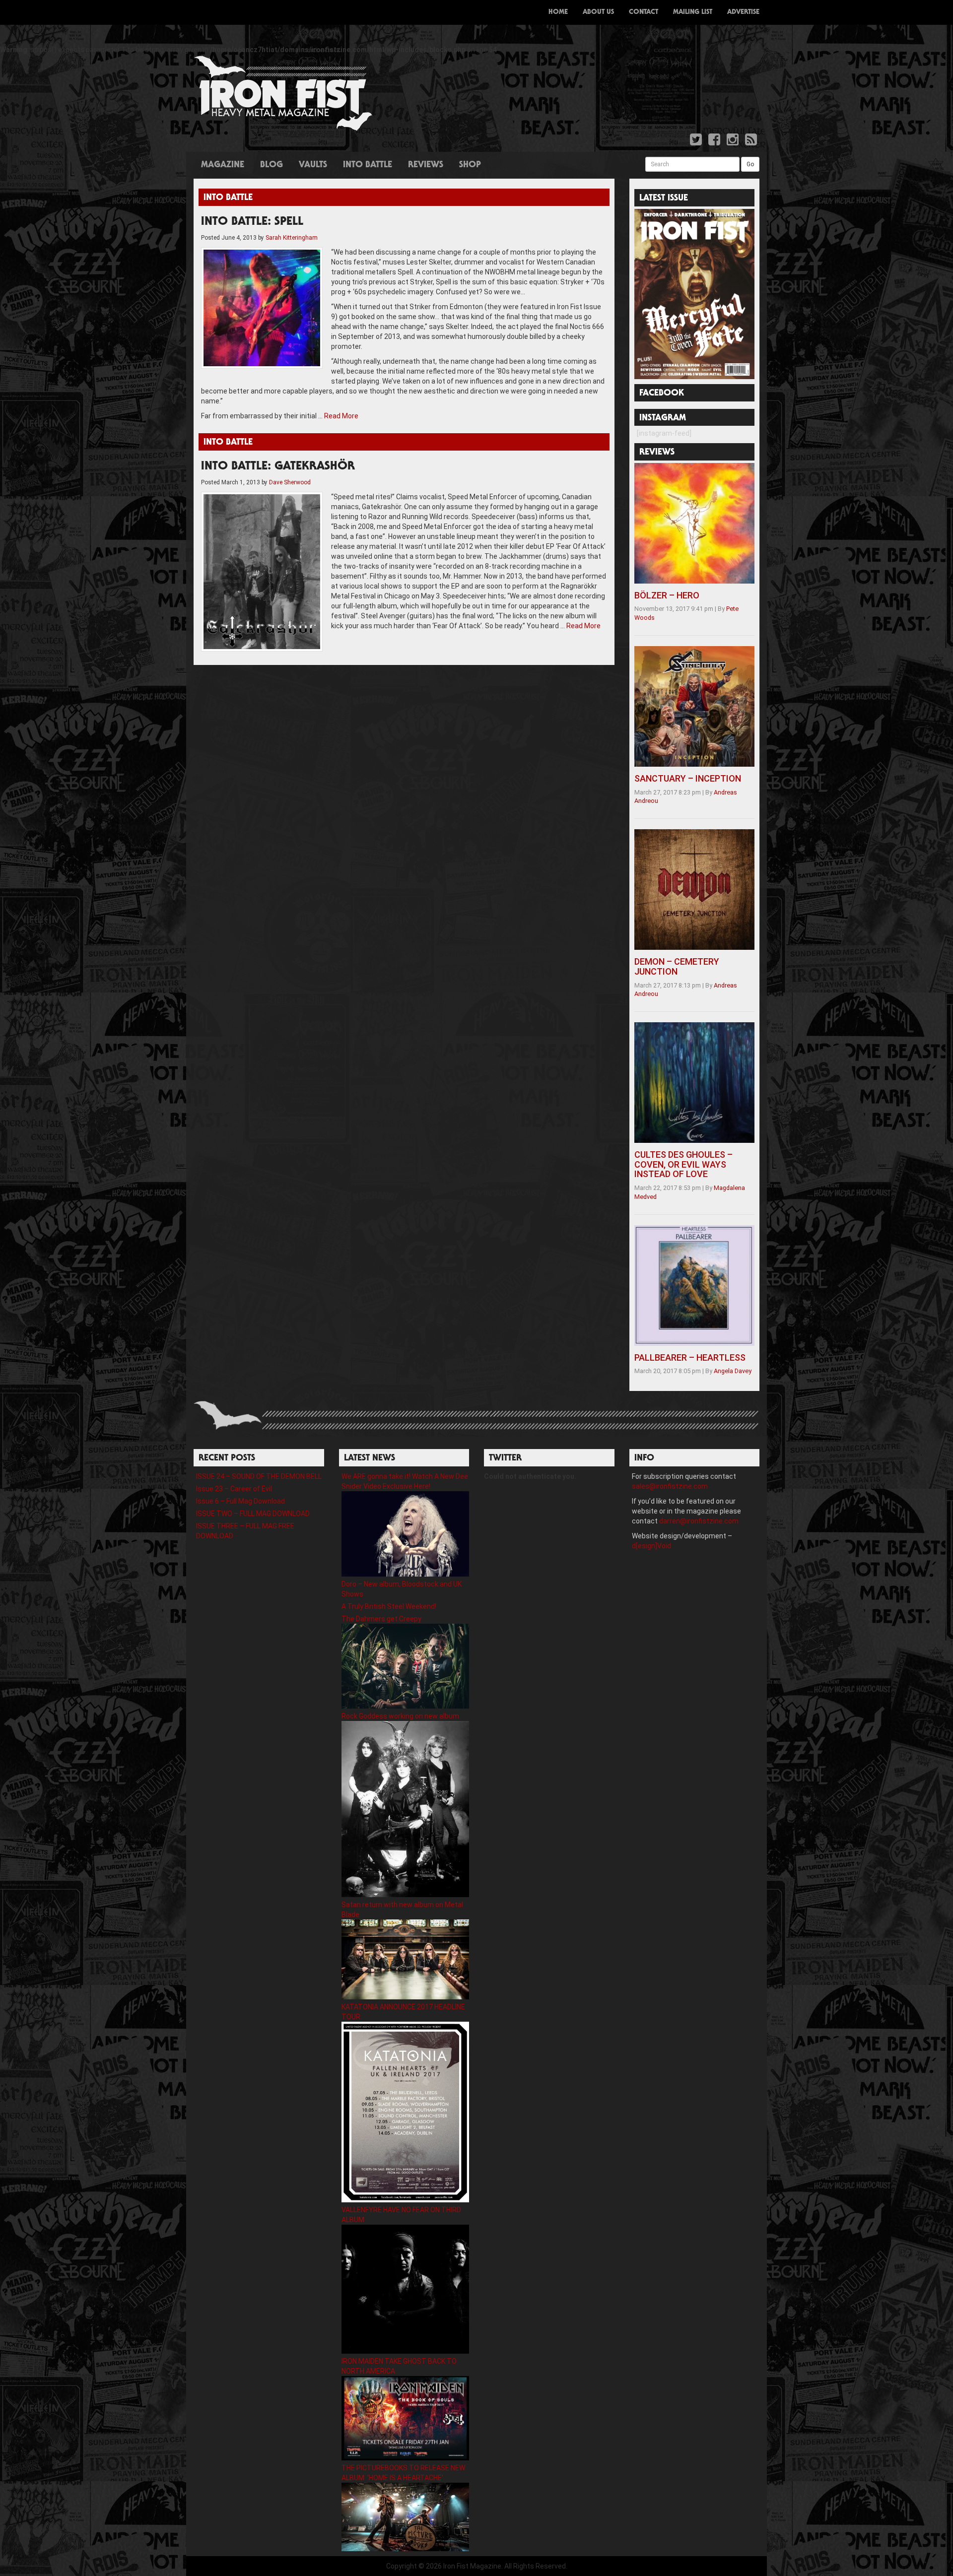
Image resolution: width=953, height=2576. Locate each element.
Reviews (426, 165)
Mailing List (693, 12)
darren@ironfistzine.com (699, 1521)
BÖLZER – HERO (667, 595)
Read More (341, 416)
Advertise (743, 12)
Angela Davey (733, 1371)
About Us (598, 12)
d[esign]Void (651, 1546)
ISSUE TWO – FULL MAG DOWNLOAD (253, 1514)
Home (558, 12)
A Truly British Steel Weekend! (389, 1606)
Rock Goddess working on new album (400, 1716)
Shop (470, 165)
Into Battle (368, 165)
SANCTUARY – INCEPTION (688, 778)
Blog (272, 165)
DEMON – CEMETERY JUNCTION (677, 966)
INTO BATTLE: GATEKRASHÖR (278, 467)
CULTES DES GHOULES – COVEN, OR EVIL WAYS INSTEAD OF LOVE (683, 1164)
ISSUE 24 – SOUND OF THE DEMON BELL (259, 1476)
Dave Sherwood (290, 482)
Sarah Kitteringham (292, 238)
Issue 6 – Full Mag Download (240, 1501)
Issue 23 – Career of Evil (234, 1489)
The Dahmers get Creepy (381, 1619)
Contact (644, 12)
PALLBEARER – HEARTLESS (690, 1357)
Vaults (313, 165)
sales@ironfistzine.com (670, 1486)
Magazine (223, 165)
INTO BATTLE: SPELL (252, 222)
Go (750, 164)
